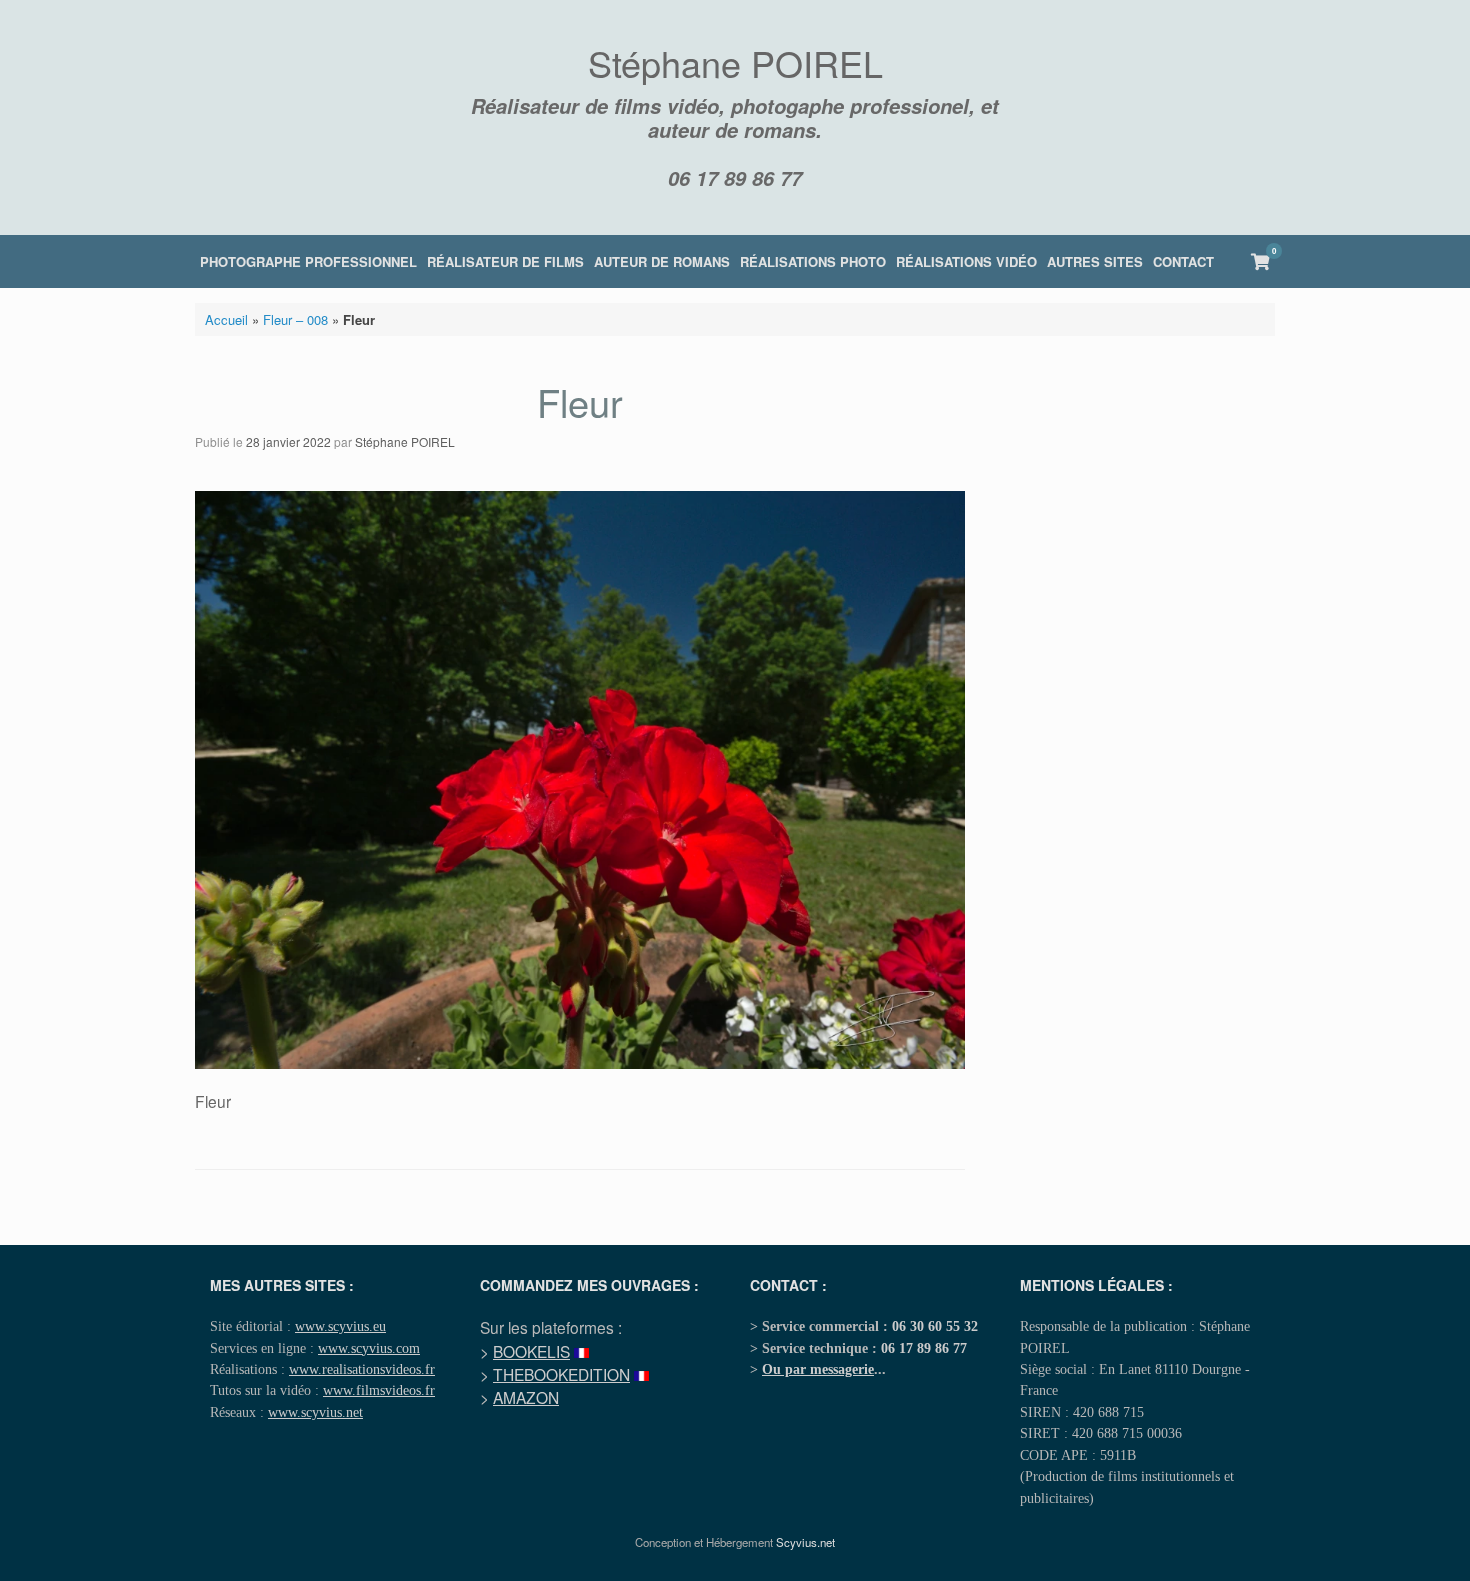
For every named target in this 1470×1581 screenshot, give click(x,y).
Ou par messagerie (818, 1369)
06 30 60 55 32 (935, 1326)
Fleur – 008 (295, 319)
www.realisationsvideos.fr (362, 1369)
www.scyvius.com (369, 1348)
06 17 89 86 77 (735, 178)
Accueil (226, 319)
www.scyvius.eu (340, 1326)
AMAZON (526, 1397)
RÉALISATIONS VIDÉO (966, 261)
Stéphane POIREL (405, 441)
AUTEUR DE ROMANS (662, 261)
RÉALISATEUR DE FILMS (505, 261)
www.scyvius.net (315, 1412)
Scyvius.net (805, 1542)
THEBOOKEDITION (561, 1374)
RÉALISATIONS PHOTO (813, 261)
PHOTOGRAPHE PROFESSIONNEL (308, 261)
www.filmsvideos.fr (379, 1390)
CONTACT (1183, 261)
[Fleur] (580, 1063)
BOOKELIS (531, 1351)
